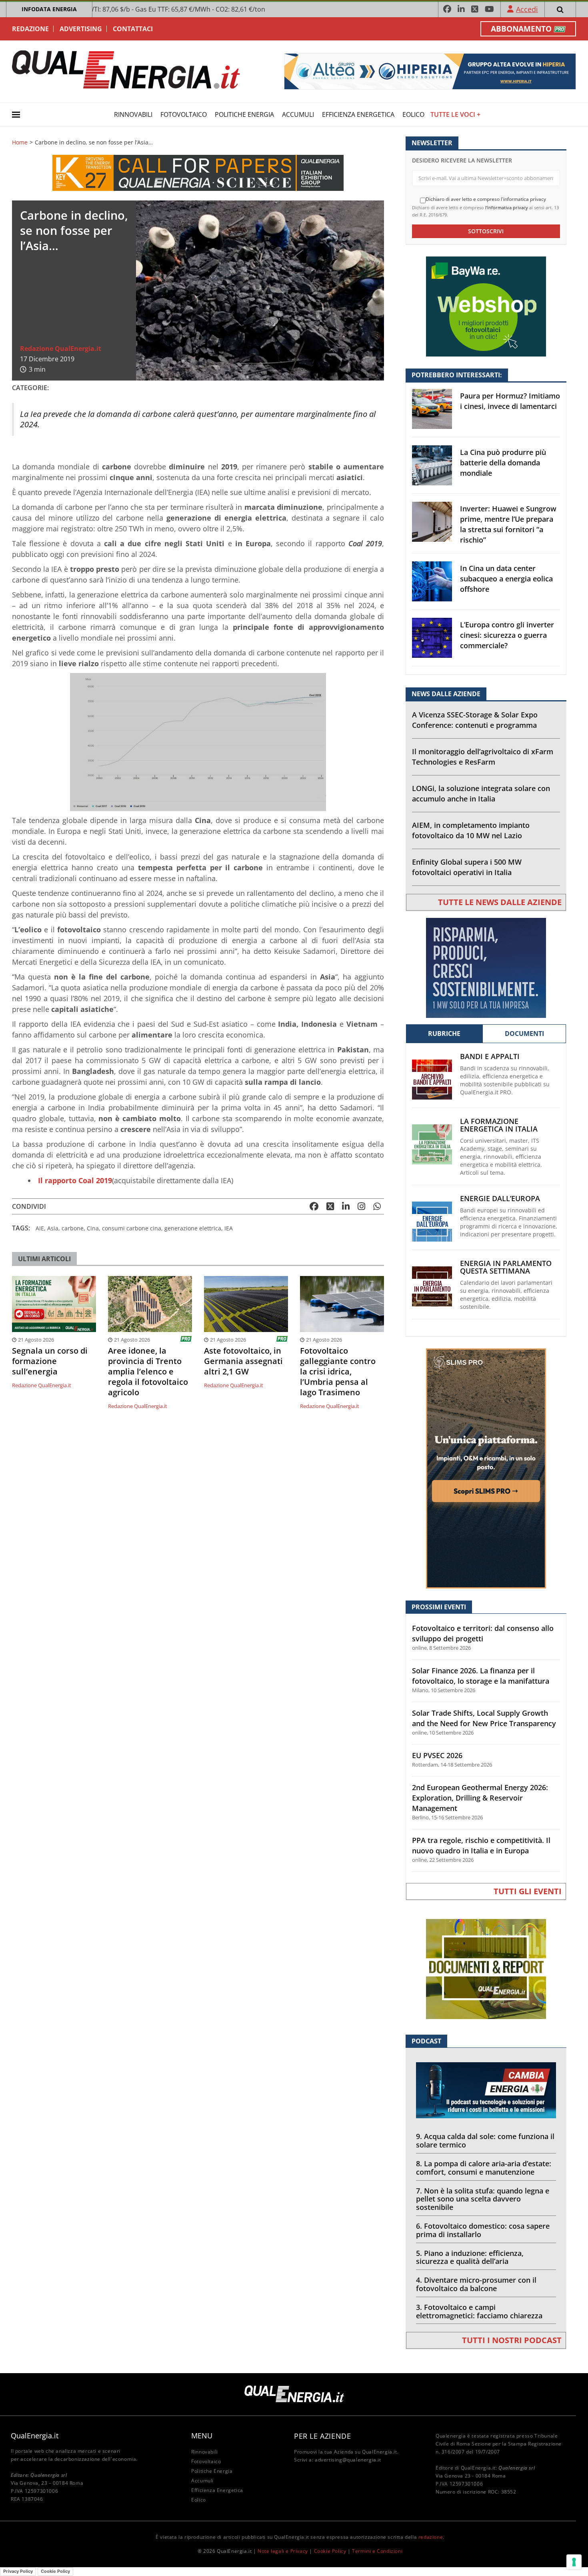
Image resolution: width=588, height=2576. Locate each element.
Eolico (413, 114)
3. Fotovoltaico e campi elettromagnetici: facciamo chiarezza (479, 2311)
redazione (431, 2537)
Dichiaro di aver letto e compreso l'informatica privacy (486, 199)
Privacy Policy (18, 2571)
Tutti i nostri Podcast (512, 2340)
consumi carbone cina (132, 1228)
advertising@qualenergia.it (348, 2460)
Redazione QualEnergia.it (61, 349)
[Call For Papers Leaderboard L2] (198, 172)
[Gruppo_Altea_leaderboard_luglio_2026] (430, 71)
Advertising (81, 29)
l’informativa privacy (507, 207)
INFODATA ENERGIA (49, 9)
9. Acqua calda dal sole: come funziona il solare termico (485, 2140)
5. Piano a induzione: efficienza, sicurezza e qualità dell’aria (470, 2257)
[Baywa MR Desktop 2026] (486, 306)
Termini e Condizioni (377, 2551)
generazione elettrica (193, 1228)
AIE (40, 1228)
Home (20, 142)
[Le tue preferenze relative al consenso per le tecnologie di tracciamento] (574, 2562)
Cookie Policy (330, 2551)
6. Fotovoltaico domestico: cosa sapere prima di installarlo (483, 2230)
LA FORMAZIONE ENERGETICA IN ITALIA (499, 1125)
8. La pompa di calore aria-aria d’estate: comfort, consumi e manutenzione (484, 2168)
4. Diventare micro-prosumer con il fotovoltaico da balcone (476, 2284)
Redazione (30, 29)
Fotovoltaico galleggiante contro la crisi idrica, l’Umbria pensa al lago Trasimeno (338, 1372)
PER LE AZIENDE (322, 2436)
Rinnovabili (133, 114)
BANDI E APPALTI (490, 1057)
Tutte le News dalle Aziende (500, 902)
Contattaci (133, 29)
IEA (229, 1228)
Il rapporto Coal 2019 (75, 1180)
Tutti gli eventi (528, 1891)
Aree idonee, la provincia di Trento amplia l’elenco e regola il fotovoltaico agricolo (148, 1372)
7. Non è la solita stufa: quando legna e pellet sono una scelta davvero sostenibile (483, 2199)
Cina (93, 1228)
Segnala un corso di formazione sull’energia (50, 1361)
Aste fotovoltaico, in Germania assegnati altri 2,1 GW (243, 1361)
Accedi (527, 9)
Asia (53, 1228)
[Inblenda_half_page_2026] (486, 1468)
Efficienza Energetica (358, 114)
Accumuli (298, 114)
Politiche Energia (244, 114)
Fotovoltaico (184, 114)
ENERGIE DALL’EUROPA (500, 1199)
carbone (73, 1228)
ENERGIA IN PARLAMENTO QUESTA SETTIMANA (506, 1267)
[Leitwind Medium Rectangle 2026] (486, 967)
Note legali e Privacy (283, 2551)
